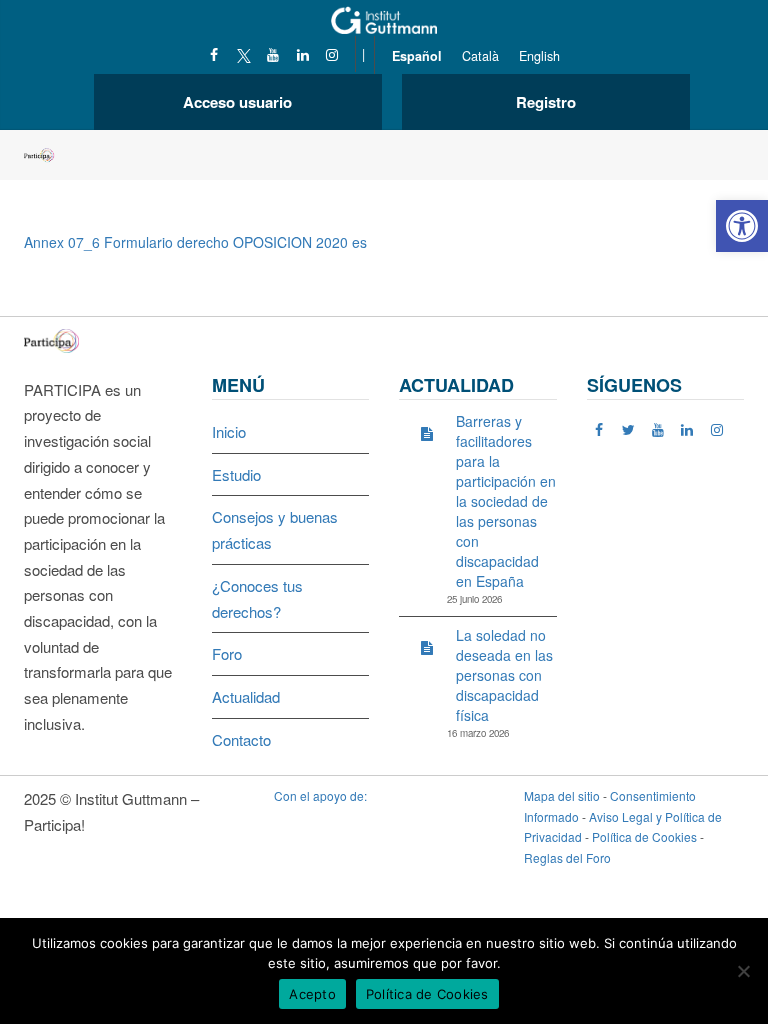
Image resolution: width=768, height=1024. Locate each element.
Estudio (236, 474)
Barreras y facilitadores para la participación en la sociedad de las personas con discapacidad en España (506, 501)
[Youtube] (273, 54)
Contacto (241, 739)
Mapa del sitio (562, 795)
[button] (742, 226)
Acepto (312, 994)
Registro (546, 102)
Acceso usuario (237, 102)
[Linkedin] (302, 54)
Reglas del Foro (567, 857)
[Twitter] (628, 429)
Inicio (229, 431)
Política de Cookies (644, 836)
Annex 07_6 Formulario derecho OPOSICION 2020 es (195, 242)
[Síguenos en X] (243, 54)
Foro (227, 653)
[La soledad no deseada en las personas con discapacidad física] (427, 647)
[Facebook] (214, 54)
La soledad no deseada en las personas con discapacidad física (504, 675)
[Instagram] (332, 54)
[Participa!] (57, 338)
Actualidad (246, 696)
